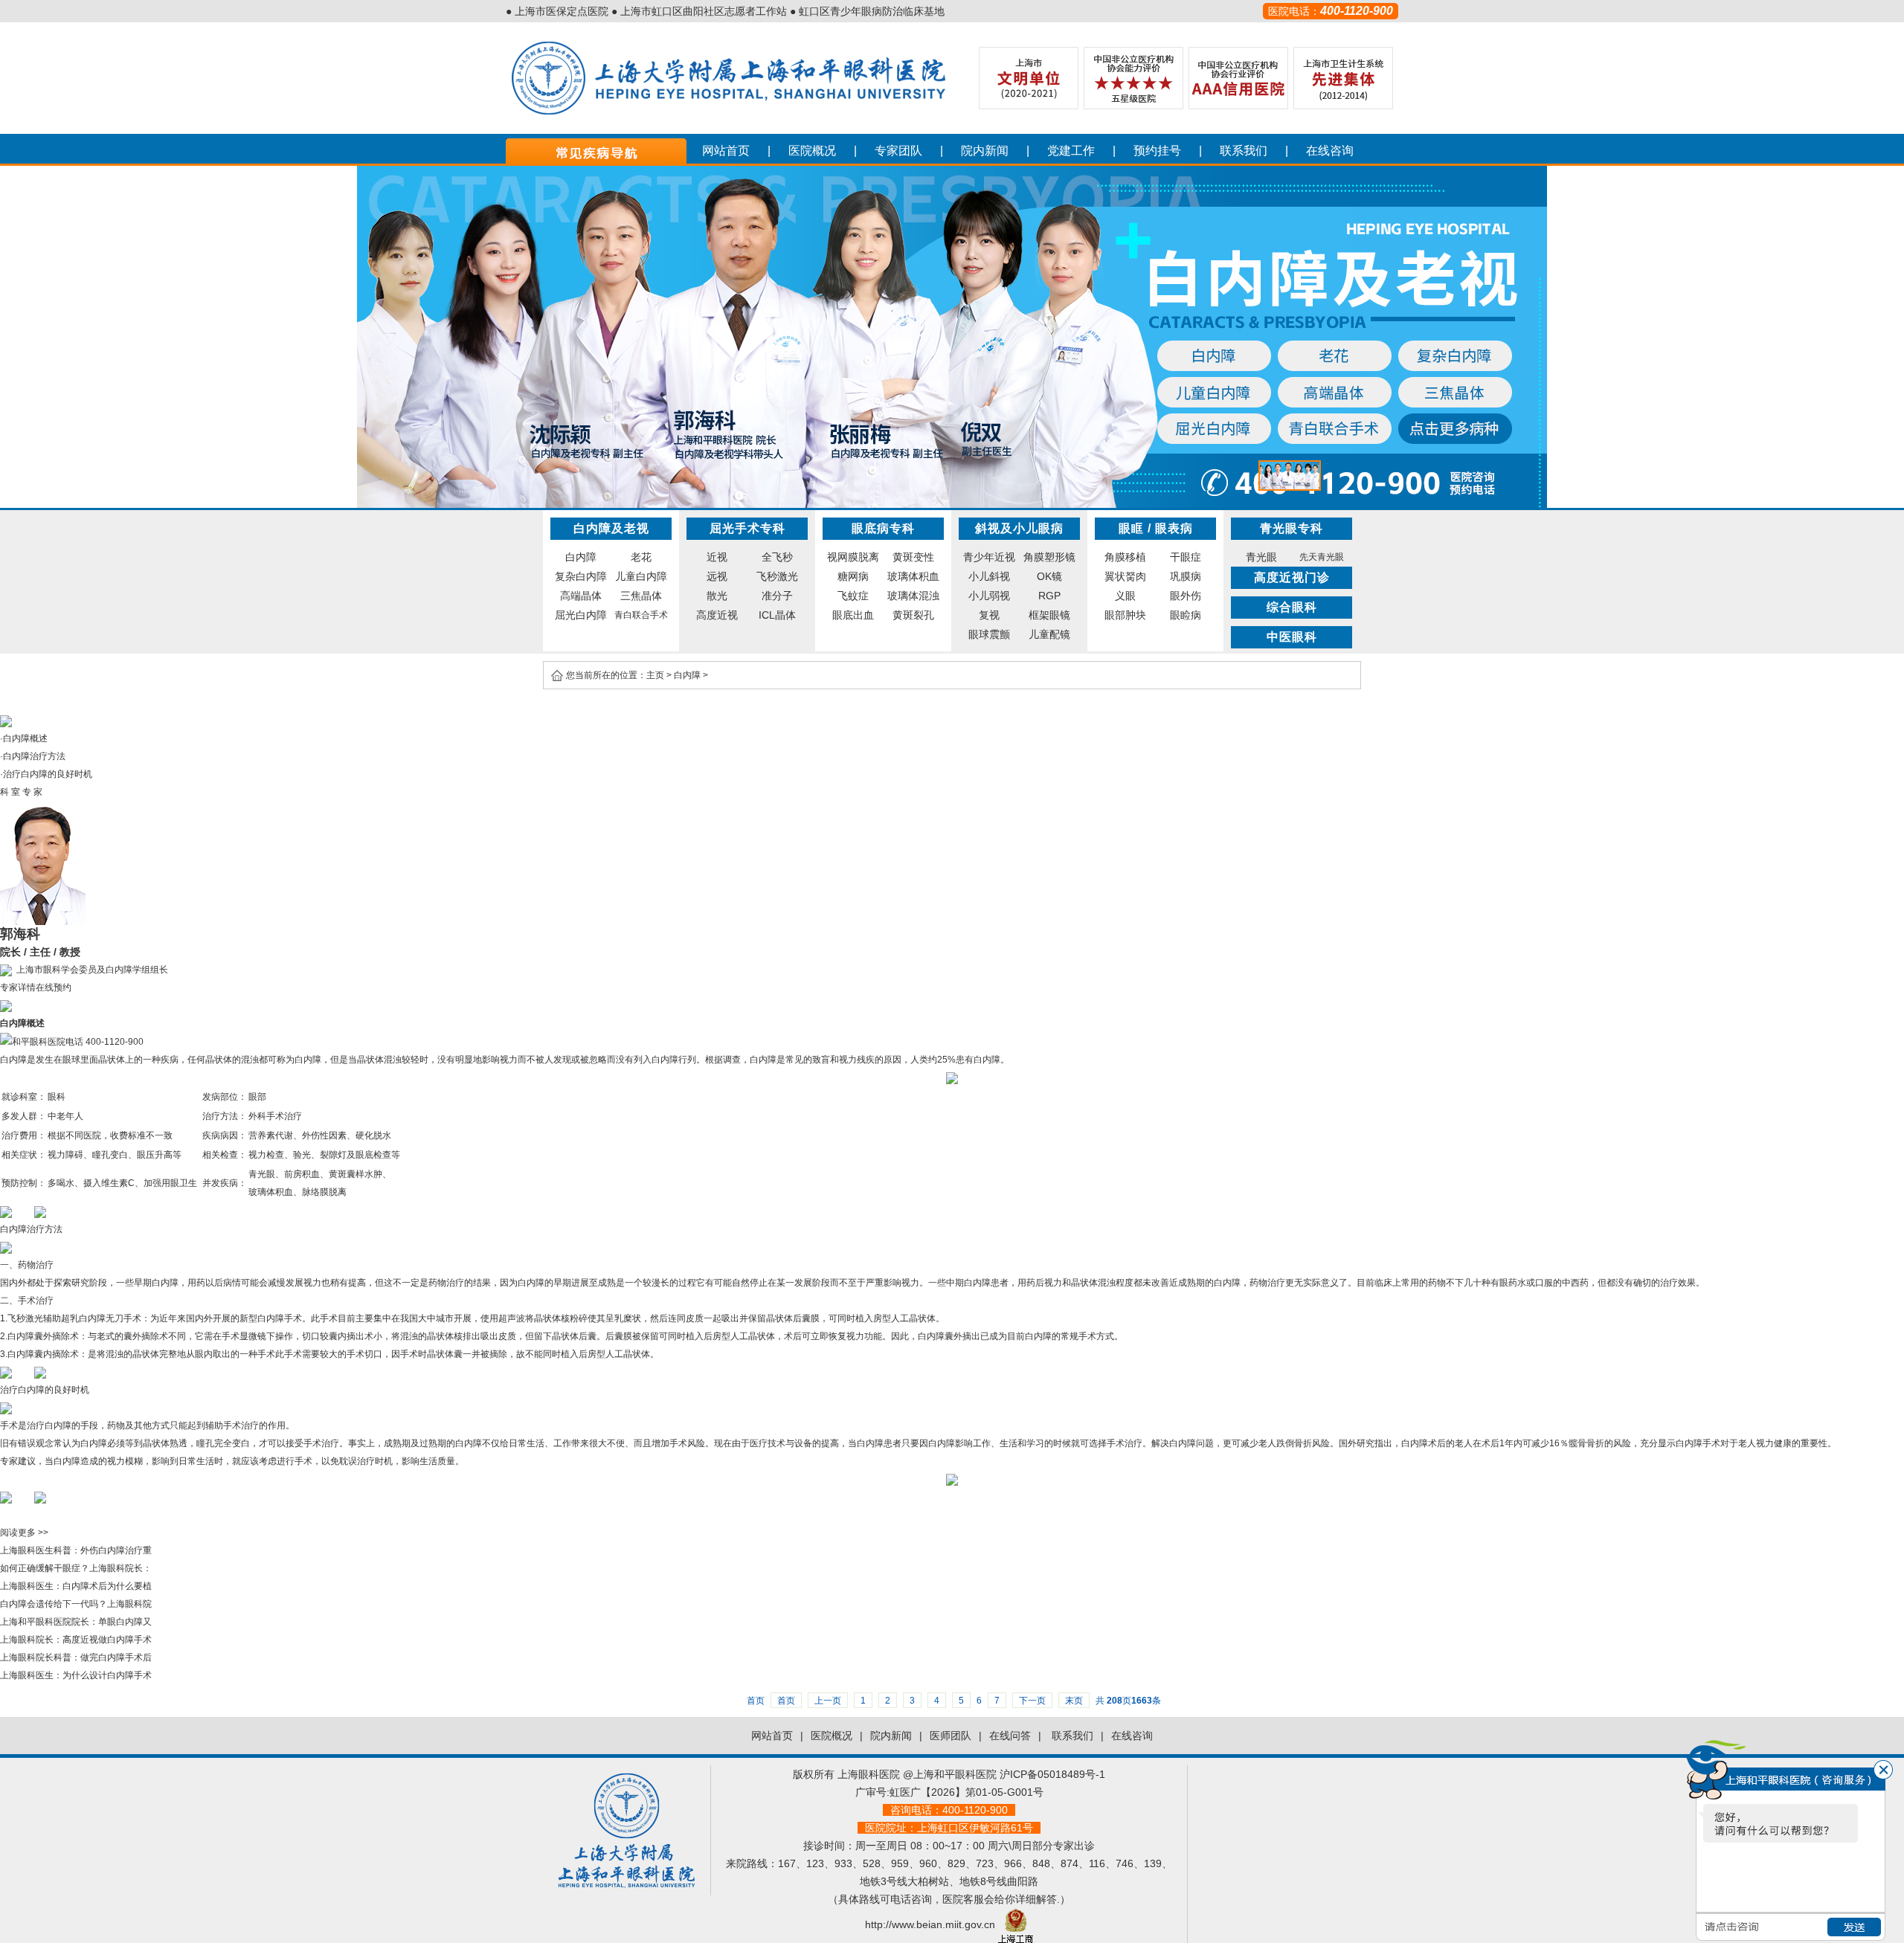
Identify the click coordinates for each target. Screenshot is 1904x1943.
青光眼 (1261, 557)
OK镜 (1049, 576)
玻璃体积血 (913, 576)
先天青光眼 (1322, 557)
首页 (786, 1701)
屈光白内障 (581, 615)
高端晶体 (581, 596)
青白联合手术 (641, 615)
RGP (1049, 596)
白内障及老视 (611, 528)
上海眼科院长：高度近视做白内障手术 (76, 1640)
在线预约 (54, 987)
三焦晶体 (641, 596)
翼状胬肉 (1125, 576)
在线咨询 (1330, 151)
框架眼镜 (1049, 615)
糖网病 (853, 576)
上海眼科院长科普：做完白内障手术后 (76, 1657)
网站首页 (726, 151)
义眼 (1125, 596)
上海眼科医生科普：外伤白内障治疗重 (76, 1550)
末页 (1074, 1701)
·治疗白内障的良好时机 (46, 774)
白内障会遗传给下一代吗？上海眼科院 (76, 1604)
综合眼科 (1292, 607)
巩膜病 (1186, 576)
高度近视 (717, 615)
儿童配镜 (1049, 634)
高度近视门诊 (1292, 577)
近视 (717, 557)
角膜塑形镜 (1049, 557)
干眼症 (1186, 557)
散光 (717, 596)
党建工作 (1071, 151)
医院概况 (812, 151)
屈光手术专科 (747, 528)
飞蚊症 (853, 596)
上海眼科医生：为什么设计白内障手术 (76, 1675)
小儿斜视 (989, 576)
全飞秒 (777, 557)
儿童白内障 (641, 576)
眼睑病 (1186, 615)
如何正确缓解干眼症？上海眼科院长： (76, 1568)
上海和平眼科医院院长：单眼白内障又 (76, 1622)
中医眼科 (1292, 637)
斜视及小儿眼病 (1019, 528)
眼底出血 (853, 615)
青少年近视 (989, 557)
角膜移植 (1125, 557)
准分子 (777, 596)
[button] (1290, 476)
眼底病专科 (883, 528)
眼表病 (1174, 528)
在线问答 (1010, 1736)
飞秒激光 (777, 576)
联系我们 (1244, 151)
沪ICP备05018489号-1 (1052, 1774)
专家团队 (898, 151)
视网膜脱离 (853, 557)
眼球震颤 (989, 634)
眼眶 (1131, 528)
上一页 (828, 1701)
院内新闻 (985, 151)
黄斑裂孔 (913, 615)
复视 (989, 615)
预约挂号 (1157, 151)
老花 (641, 557)
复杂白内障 (581, 576)
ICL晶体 (777, 615)
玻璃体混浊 (913, 596)
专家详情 (18, 987)
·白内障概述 (24, 738)
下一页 (1032, 1701)
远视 (717, 576)
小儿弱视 (989, 596)
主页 (655, 675)
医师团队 (951, 1736)
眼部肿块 (1125, 615)
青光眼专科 (1292, 528)
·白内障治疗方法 (33, 756)
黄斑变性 (913, 557)
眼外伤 (1186, 596)
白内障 (581, 557)
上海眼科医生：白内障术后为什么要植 (76, 1586)
